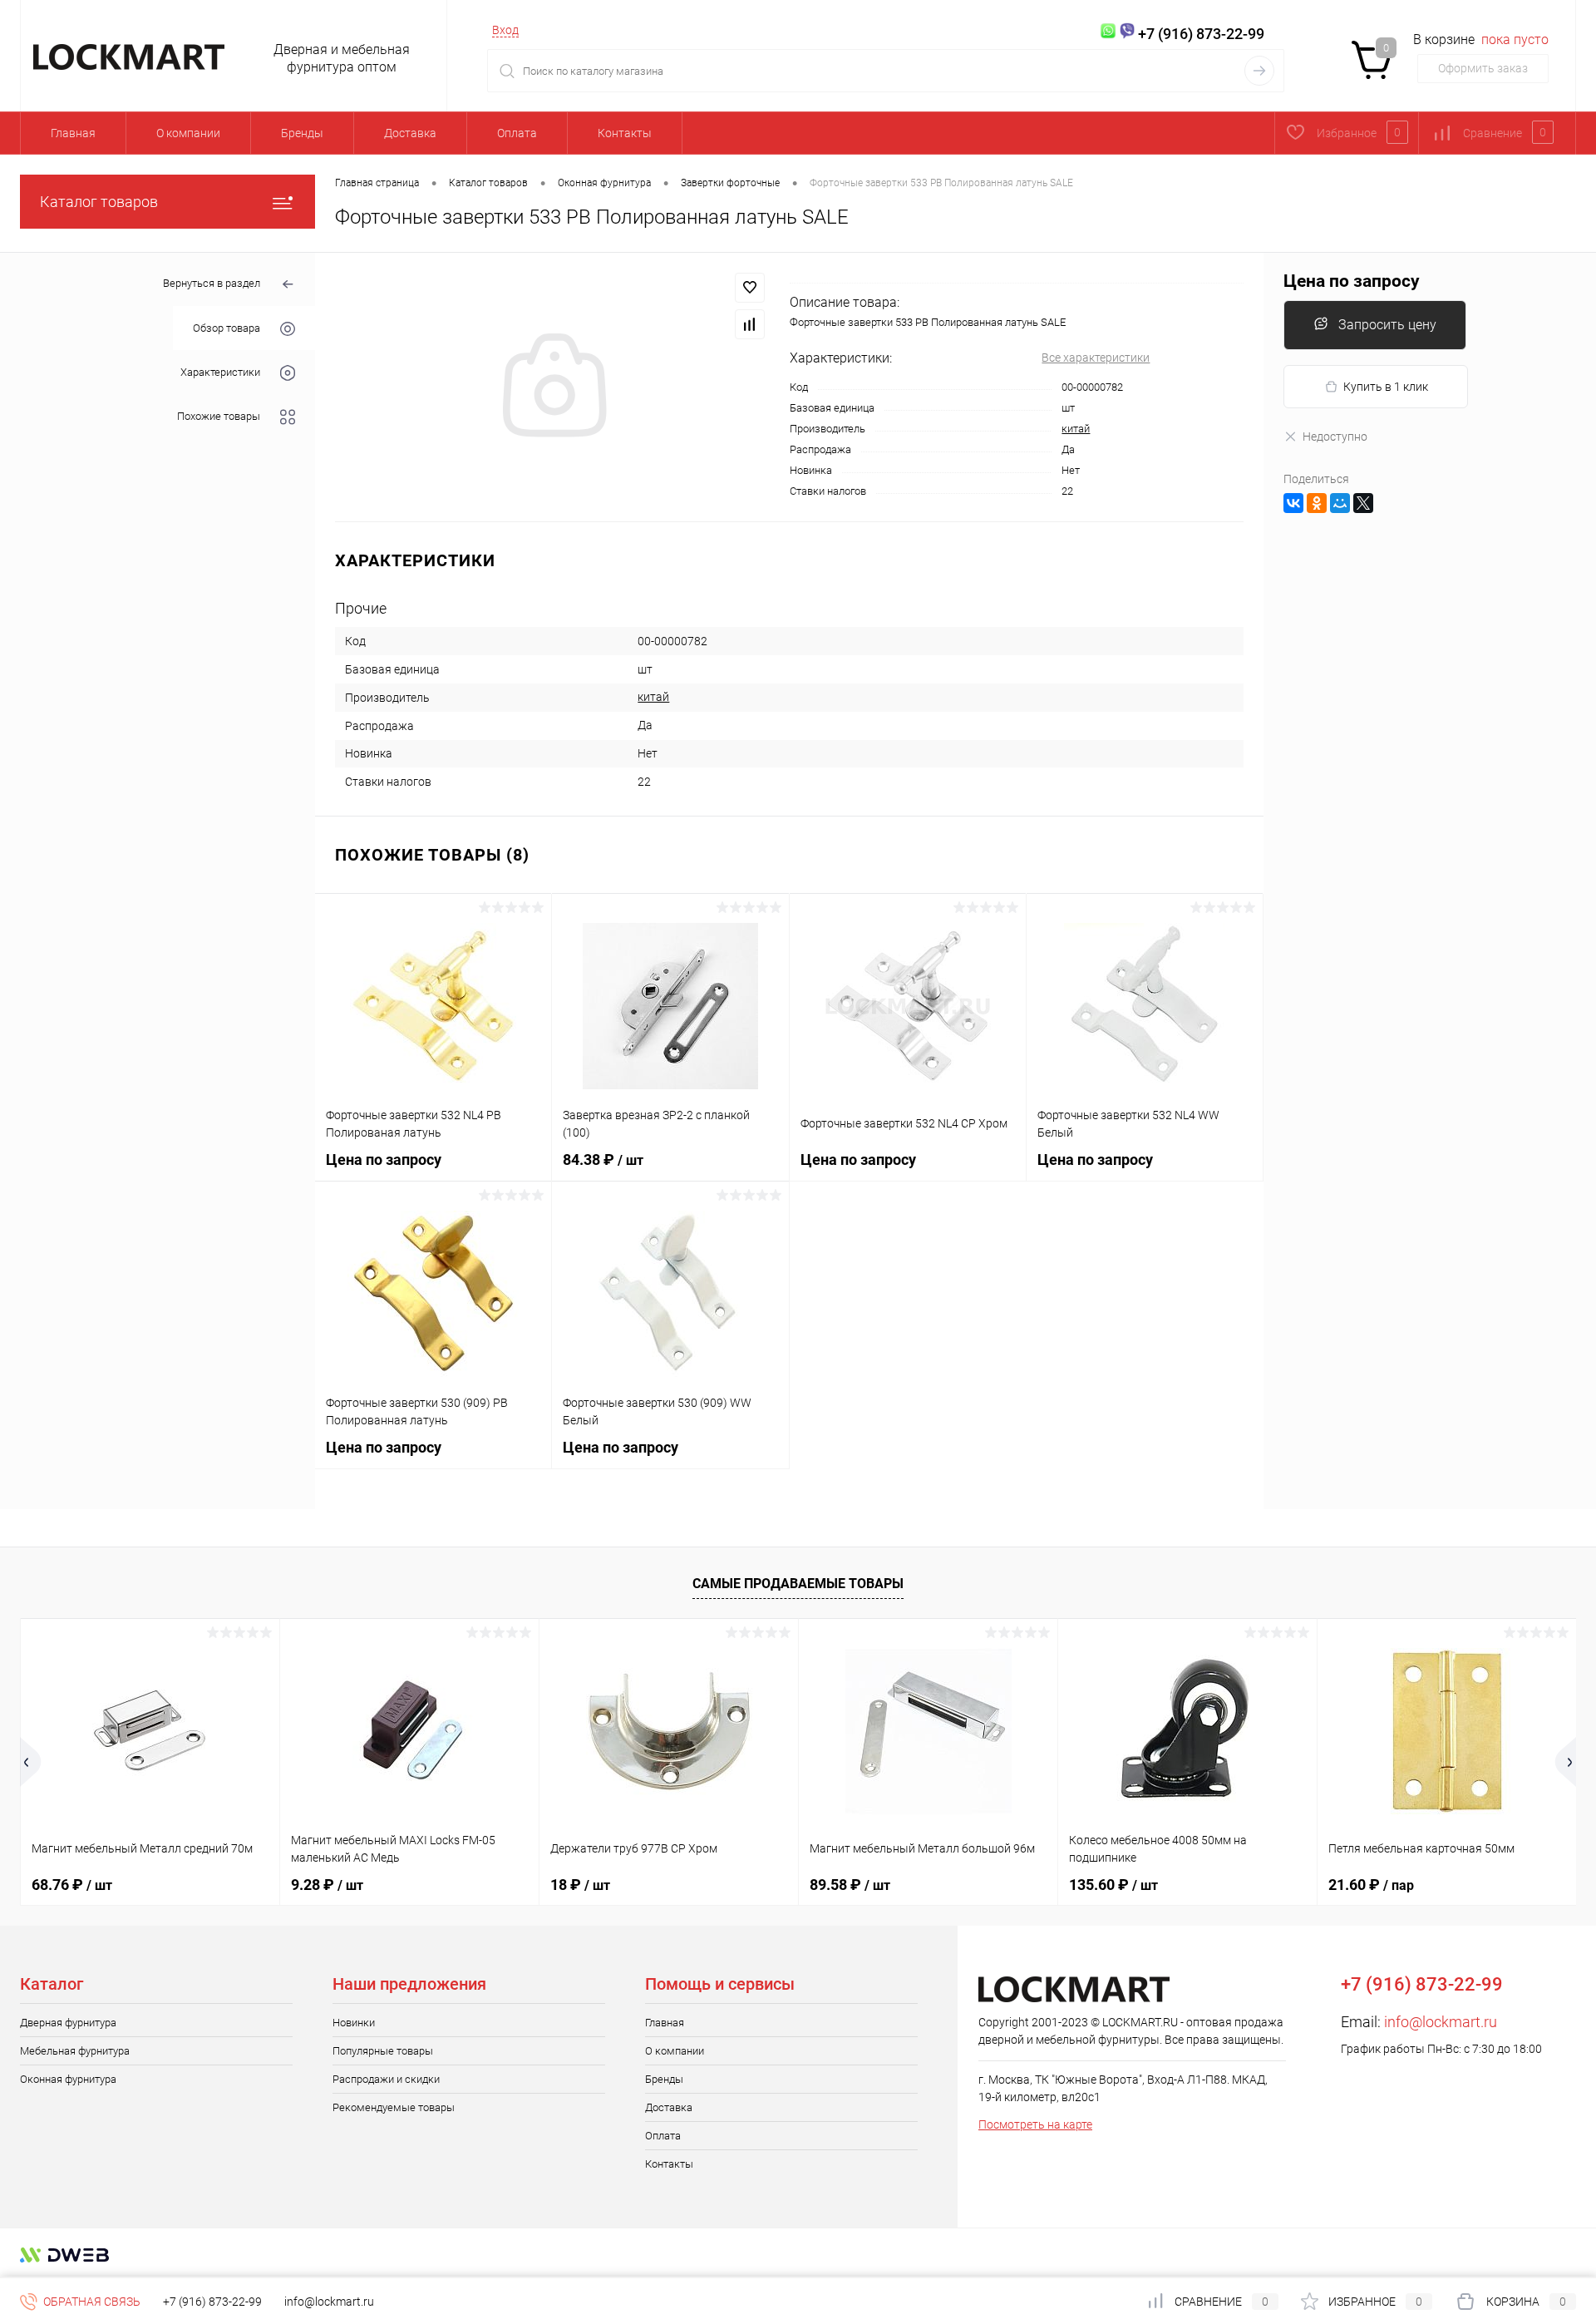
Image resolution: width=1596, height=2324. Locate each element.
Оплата (517, 133)
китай (1076, 429)
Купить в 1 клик (1386, 387)
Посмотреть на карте (1035, 2124)
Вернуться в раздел (212, 283)
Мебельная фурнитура (75, 2051)
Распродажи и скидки (386, 2079)
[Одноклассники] (1317, 503)
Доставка (410, 133)
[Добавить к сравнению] (750, 324)
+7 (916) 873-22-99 (212, 2302)
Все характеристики (1096, 358)
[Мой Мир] (1340, 503)
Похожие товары (219, 416)
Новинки (354, 2023)
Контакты (625, 133)
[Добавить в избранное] (750, 288)
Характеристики (220, 372)
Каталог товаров (99, 202)
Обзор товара (227, 328)
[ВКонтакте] (1293, 503)
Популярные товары (383, 2051)
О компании (188, 133)
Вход (505, 30)
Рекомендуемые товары (394, 2107)
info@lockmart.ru (1441, 2022)
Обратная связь (91, 2302)
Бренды (302, 133)
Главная (73, 133)
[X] (1363, 503)
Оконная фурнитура (68, 2079)
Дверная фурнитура (68, 2023)
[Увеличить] (552, 387)
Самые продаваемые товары (798, 1584)
